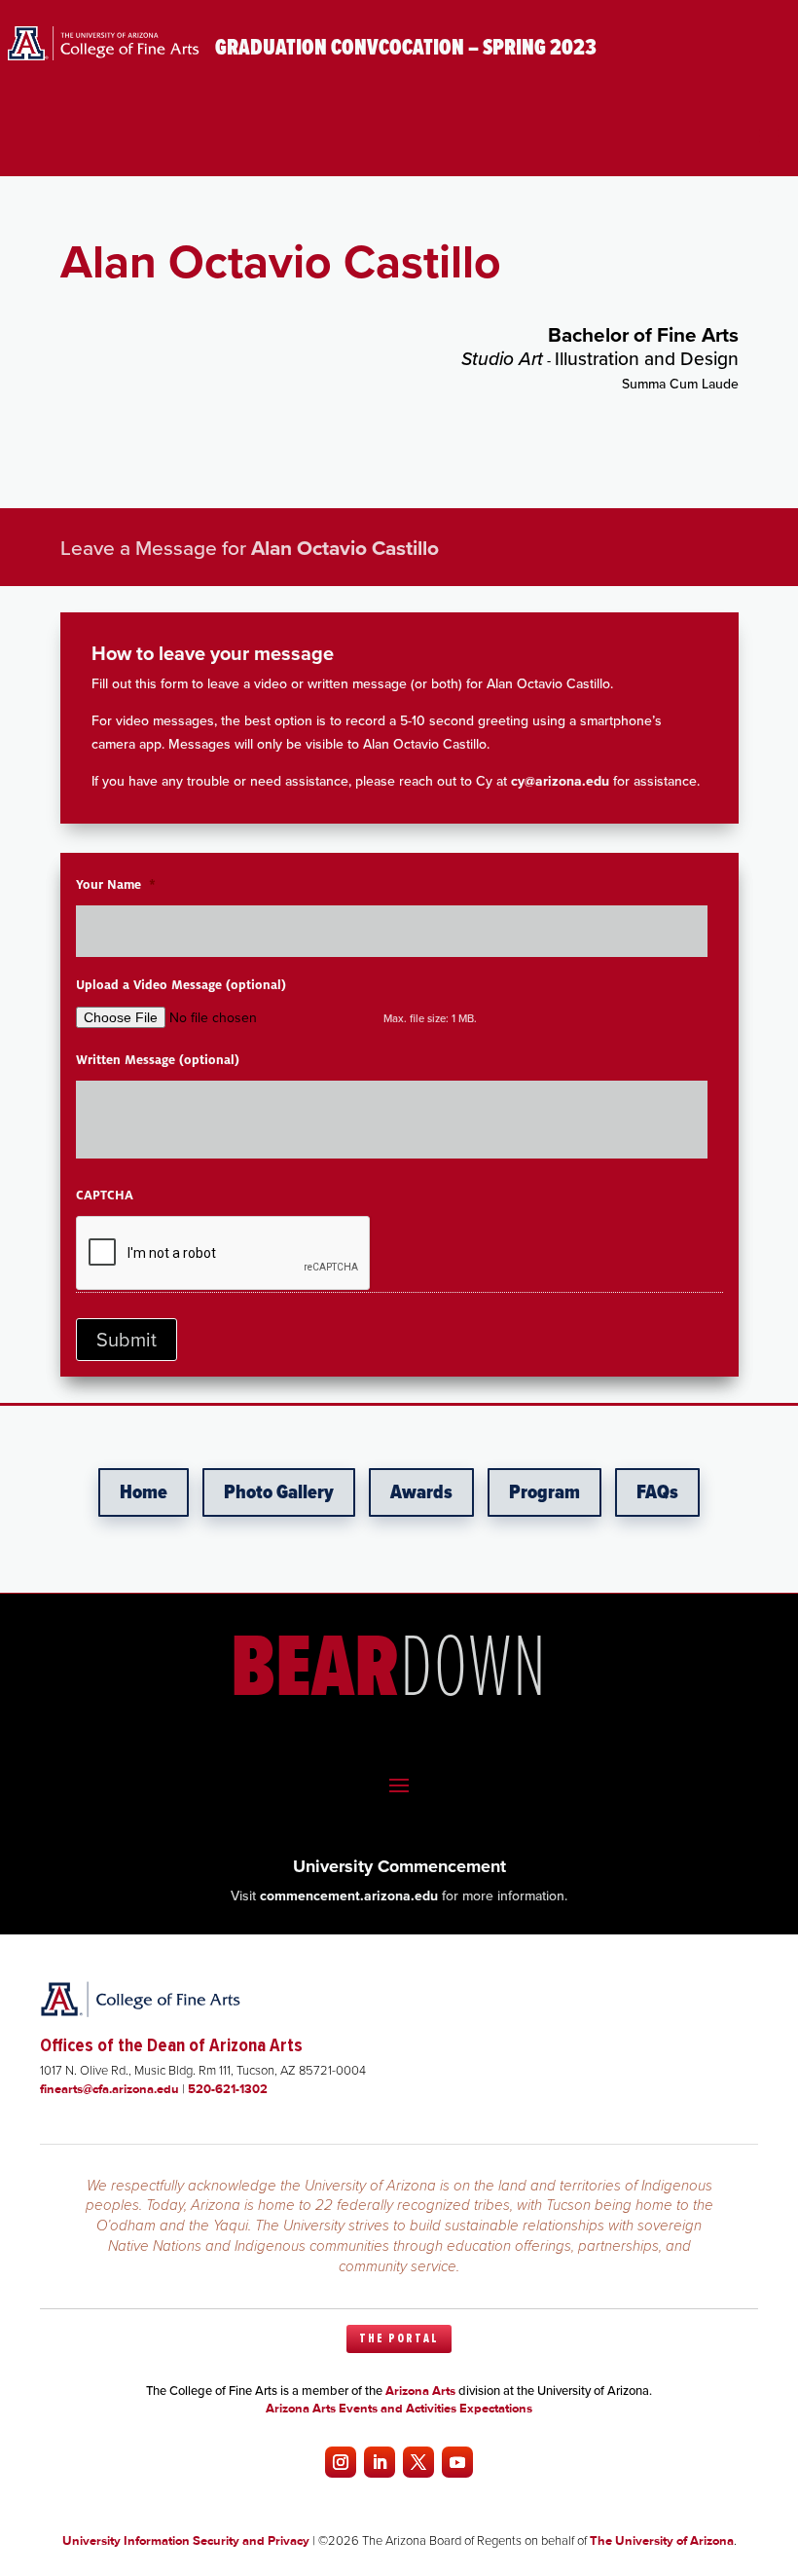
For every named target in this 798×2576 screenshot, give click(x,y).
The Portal (399, 2338)
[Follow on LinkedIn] (380, 2462)
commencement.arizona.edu (349, 1896)
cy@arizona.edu (560, 781)
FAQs (657, 1492)
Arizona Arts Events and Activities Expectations (399, 2408)
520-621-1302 (228, 2089)
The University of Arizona (662, 2540)
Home (144, 1492)
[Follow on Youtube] (457, 2462)
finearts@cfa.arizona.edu (109, 2089)
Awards (421, 1492)
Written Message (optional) (158, 1060)
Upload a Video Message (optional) (181, 985)
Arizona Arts (420, 2391)
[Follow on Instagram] (341, 2462)
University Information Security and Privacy (186, 2540)
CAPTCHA (105, 1196)
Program (544, 1492)
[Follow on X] (418, 2462)
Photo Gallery (279, 1492)
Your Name (116, 885)
